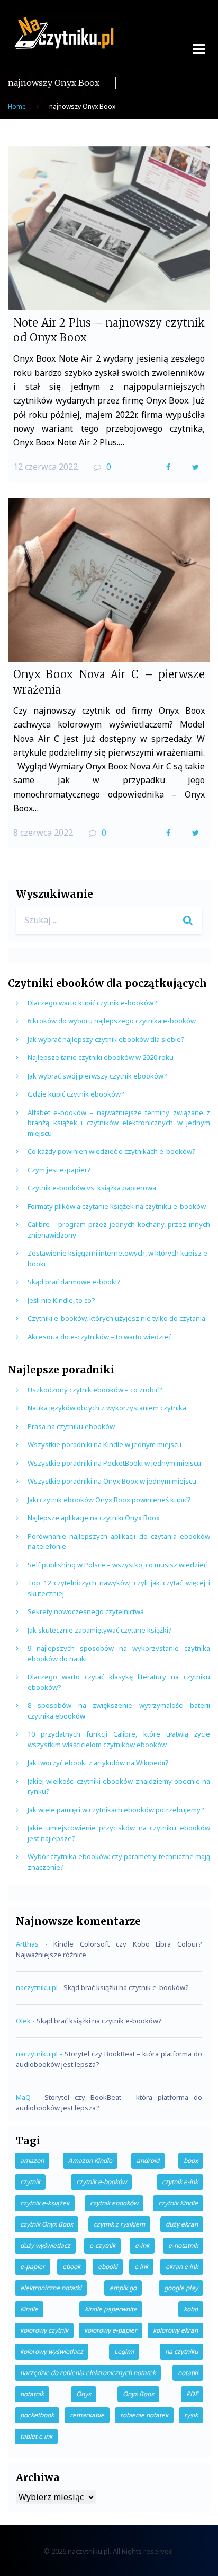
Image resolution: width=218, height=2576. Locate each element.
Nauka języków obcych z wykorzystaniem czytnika (107, 1408)
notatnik (32, 2394)
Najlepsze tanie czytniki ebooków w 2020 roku (101, 1057)
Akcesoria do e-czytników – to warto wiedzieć (99, 1337)
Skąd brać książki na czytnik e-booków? (126, 1987)
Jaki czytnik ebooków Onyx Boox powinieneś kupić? (109, 1500)
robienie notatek (144, 2415)
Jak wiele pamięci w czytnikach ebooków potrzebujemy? (116, 1810)
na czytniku (181, 2351)
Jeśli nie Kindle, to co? (61, 1300)
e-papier (33, 2267)
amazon (32, 2161)
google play (181, 2288)
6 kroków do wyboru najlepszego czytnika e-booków (112, 1021)
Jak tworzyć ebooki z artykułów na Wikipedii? (98, 1763)
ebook (71, 2267)
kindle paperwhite (111, 2309)
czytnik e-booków (101, 2182)
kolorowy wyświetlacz (52, 2351)
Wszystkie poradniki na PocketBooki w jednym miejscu (114, 1463)
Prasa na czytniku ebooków (71, 1426)
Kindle (29, 2309)
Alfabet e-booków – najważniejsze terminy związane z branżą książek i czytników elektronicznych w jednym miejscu (119, 1123)
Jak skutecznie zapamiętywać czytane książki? (100, 1630)
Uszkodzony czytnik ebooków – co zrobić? (95, 1390)
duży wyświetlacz (45, 2245)
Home (17, 106)
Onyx (84, 2394)
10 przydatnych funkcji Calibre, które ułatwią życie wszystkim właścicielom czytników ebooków (119, 1739)
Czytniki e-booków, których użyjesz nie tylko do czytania (116, 1318)
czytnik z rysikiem (119, 2224)
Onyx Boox (138, 2394)
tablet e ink (36, 2436)
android (148, 2161)
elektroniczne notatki (51, 2288)
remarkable (87, 2415)
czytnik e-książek (45, 2203)
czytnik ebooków (114, 2203)
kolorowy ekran (175, 2330)
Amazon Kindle (90, 2161)
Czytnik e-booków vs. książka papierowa (92, 1188)
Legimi (124, 2351)
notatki (188, 2373)
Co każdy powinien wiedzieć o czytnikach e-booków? (112, 1151)
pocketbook (37, 2415)
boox (191, 2161)
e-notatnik (183, 2245)
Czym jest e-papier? (59, 1170)
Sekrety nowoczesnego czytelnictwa (86, 1611)
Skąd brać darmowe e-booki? (74, 1282)
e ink (141, 2267)
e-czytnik (102, 2245)
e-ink (142, 2245)
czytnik (30, 2182)
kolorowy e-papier (111, 2330)
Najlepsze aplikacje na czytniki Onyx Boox (94, 1518)
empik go (123, 2288)
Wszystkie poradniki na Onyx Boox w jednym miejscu (112, 1481)
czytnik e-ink (180, 2182)
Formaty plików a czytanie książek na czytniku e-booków (117, 1206)
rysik (191, 2415)
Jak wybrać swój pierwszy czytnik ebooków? (97, 1076)
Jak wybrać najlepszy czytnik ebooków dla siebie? (106, 1039)
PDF (192, 2394)
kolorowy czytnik (44, 2330)
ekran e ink (182, 2267)
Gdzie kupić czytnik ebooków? (76, 1094)
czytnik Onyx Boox (47, 2224)
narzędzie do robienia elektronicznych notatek (88, 2373)
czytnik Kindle (178, 2203)
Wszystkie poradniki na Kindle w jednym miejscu (105, 1444)
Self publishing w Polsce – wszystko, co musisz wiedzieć (117, 1565)
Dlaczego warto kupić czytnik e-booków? (92, 1003)
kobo (191, 2309)
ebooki (108, 2267)
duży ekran (182, 2224)
